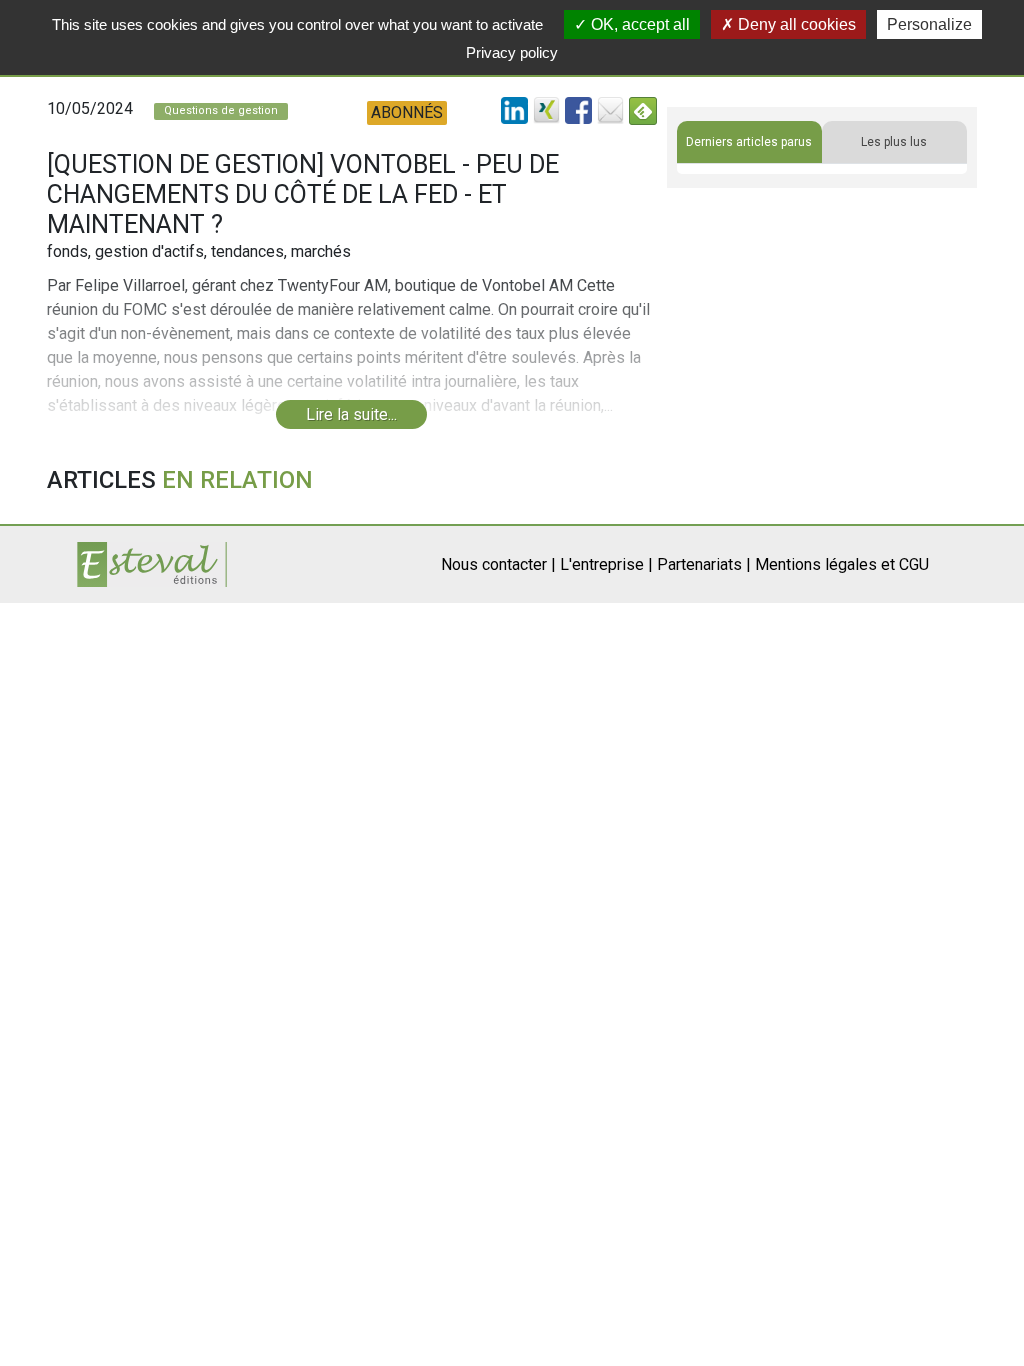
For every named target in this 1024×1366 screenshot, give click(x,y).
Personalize (929, 24)
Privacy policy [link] (512, 52)
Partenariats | (704, 564)
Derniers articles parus (749, 142)
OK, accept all (638, 24)
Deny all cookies (795, 24)
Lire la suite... (351, 414)
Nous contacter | (498, 564)
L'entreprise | (606, 564)
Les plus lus (894, 142)
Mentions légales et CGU (842, 564)
